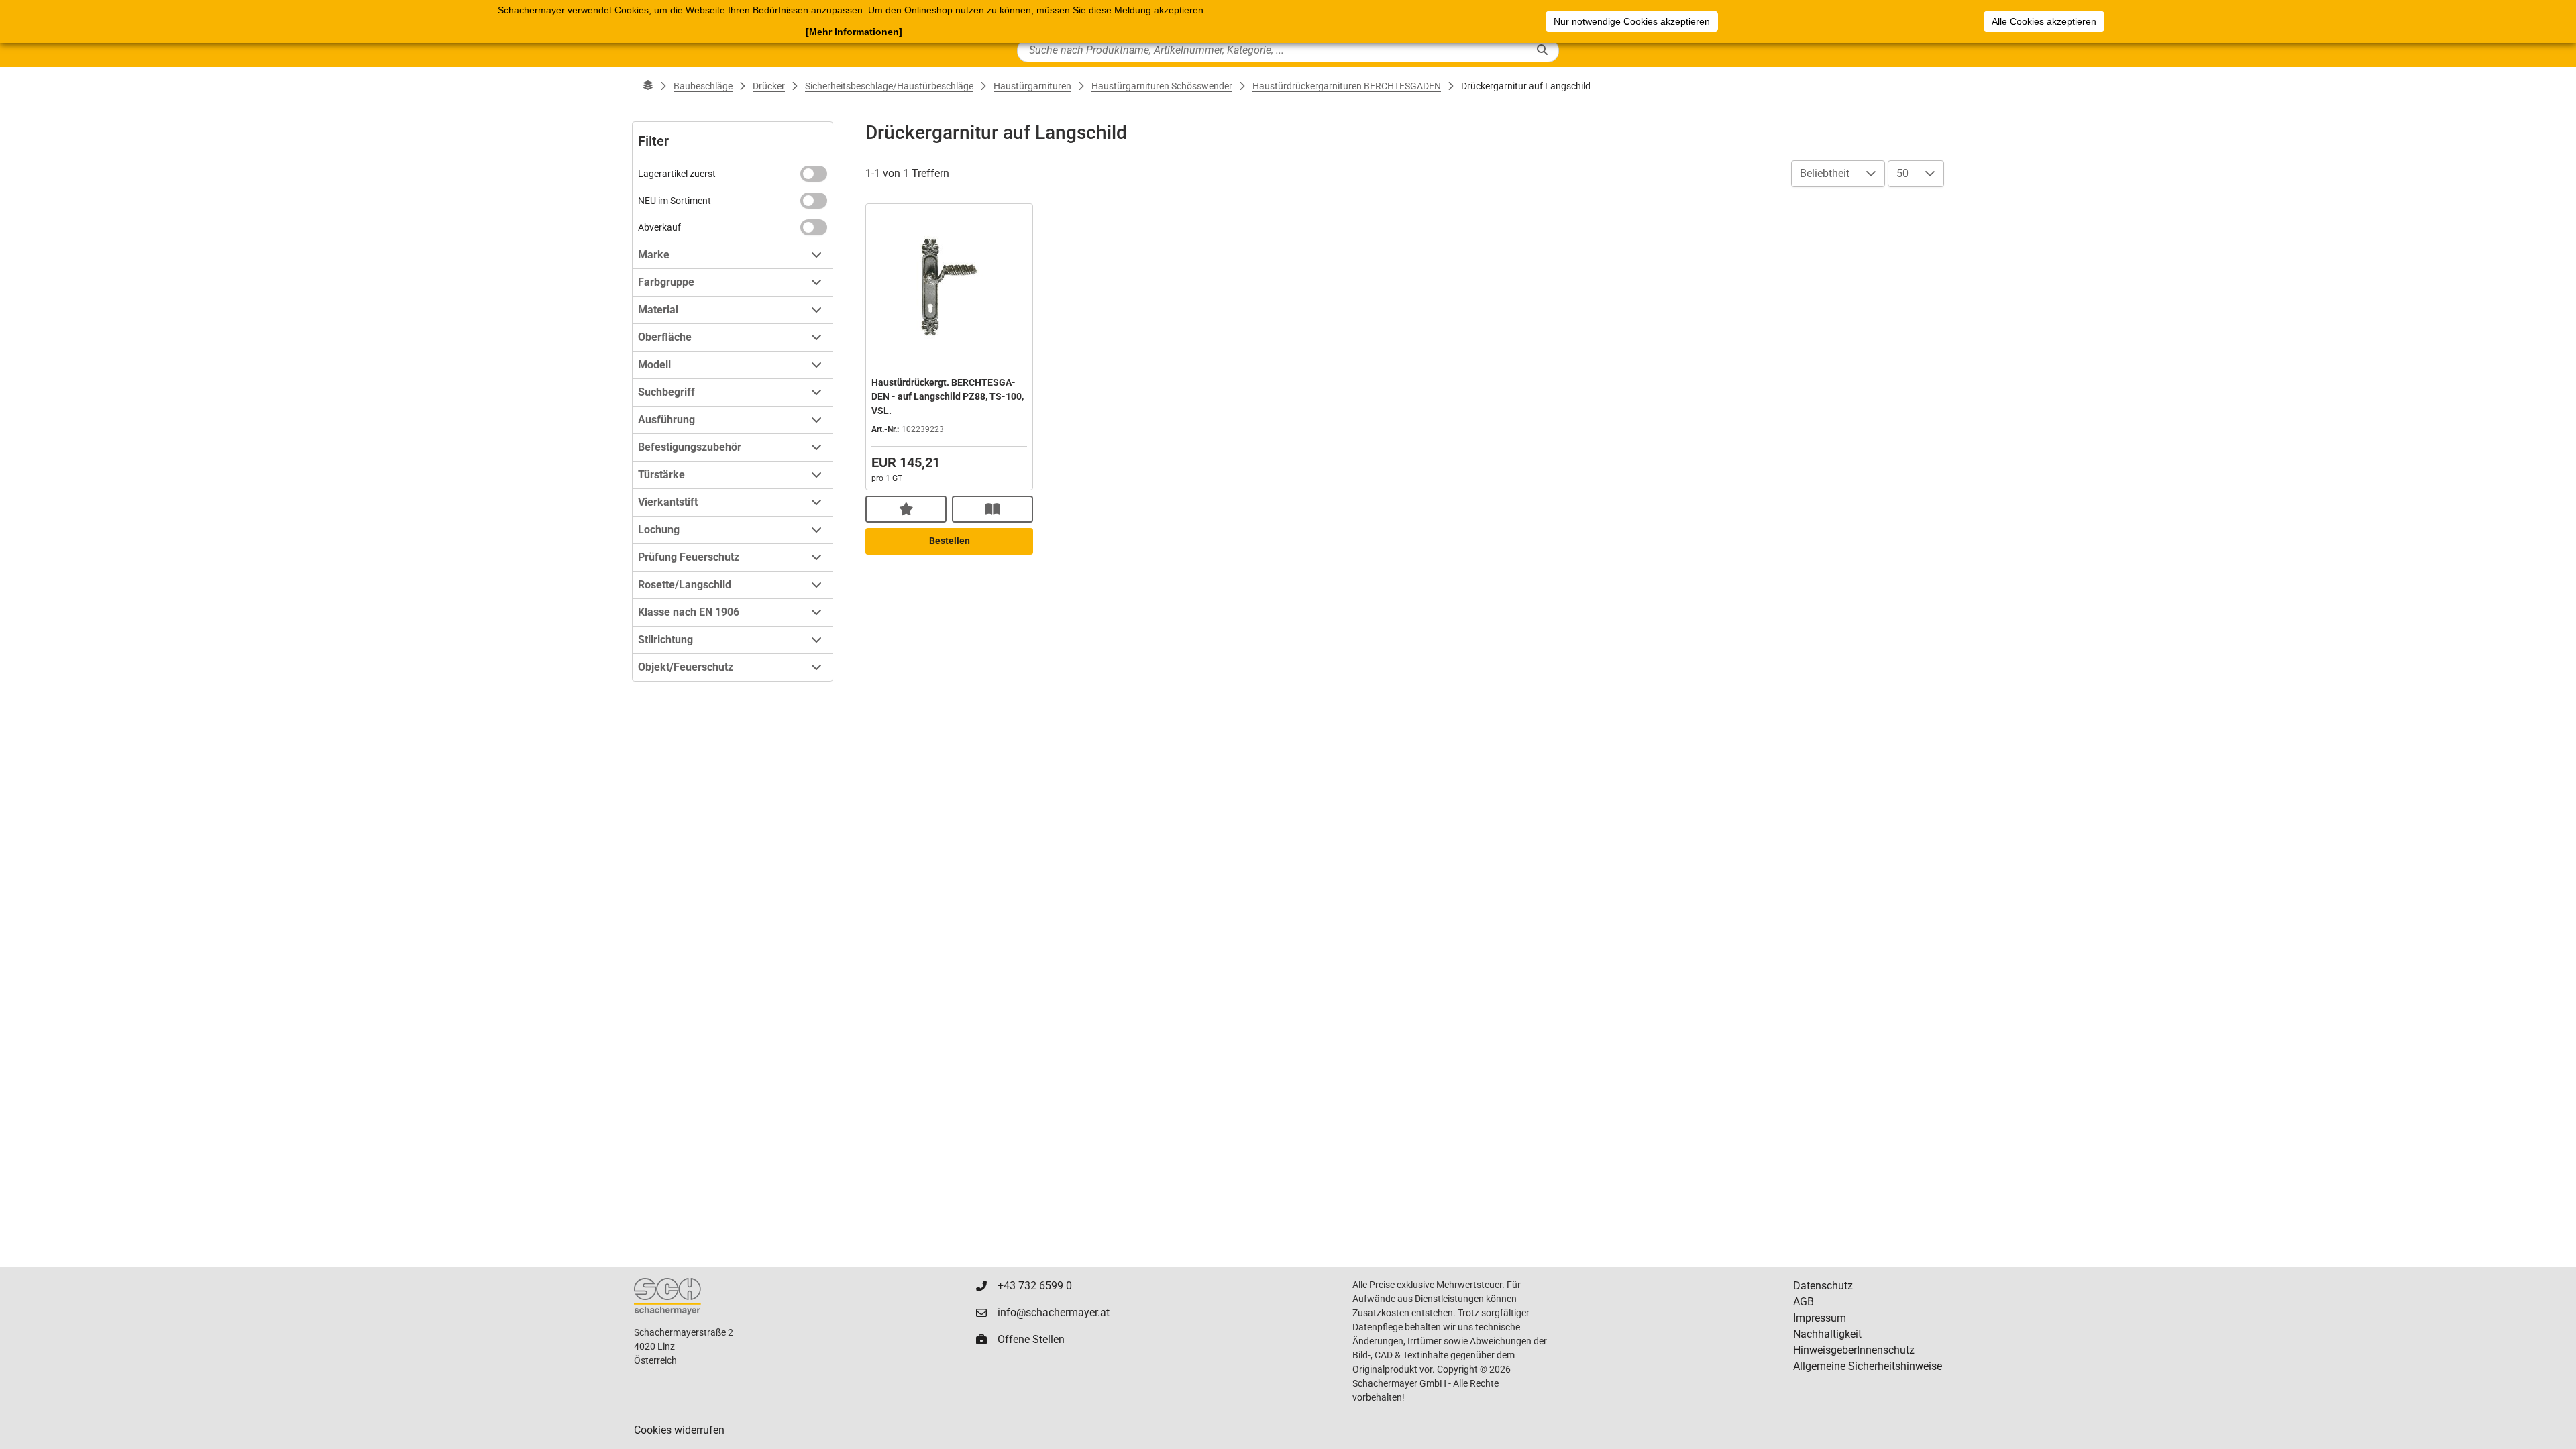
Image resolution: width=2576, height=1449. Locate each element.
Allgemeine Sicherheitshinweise (1868, 1366)
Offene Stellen (1031, 1339)
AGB (1804, 1302)
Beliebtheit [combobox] (1825, 173)
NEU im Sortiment (675, 201)
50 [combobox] (1902, 173)
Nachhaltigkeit (1827, 1334)
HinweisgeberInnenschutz (1854, 1350)
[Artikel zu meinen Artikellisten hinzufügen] (906, 509)
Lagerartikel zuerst (677, 174)
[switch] (814, 174)
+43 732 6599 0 (1035, 1286)
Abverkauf (659, 227)
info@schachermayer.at (1054, 1312)
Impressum (1820, 1318)
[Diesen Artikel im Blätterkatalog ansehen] (992, 509)
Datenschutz (1823, 1286)
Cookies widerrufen (679, 1430)
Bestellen (950, 541)
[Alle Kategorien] (648, 86)
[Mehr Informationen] (854, 32)
